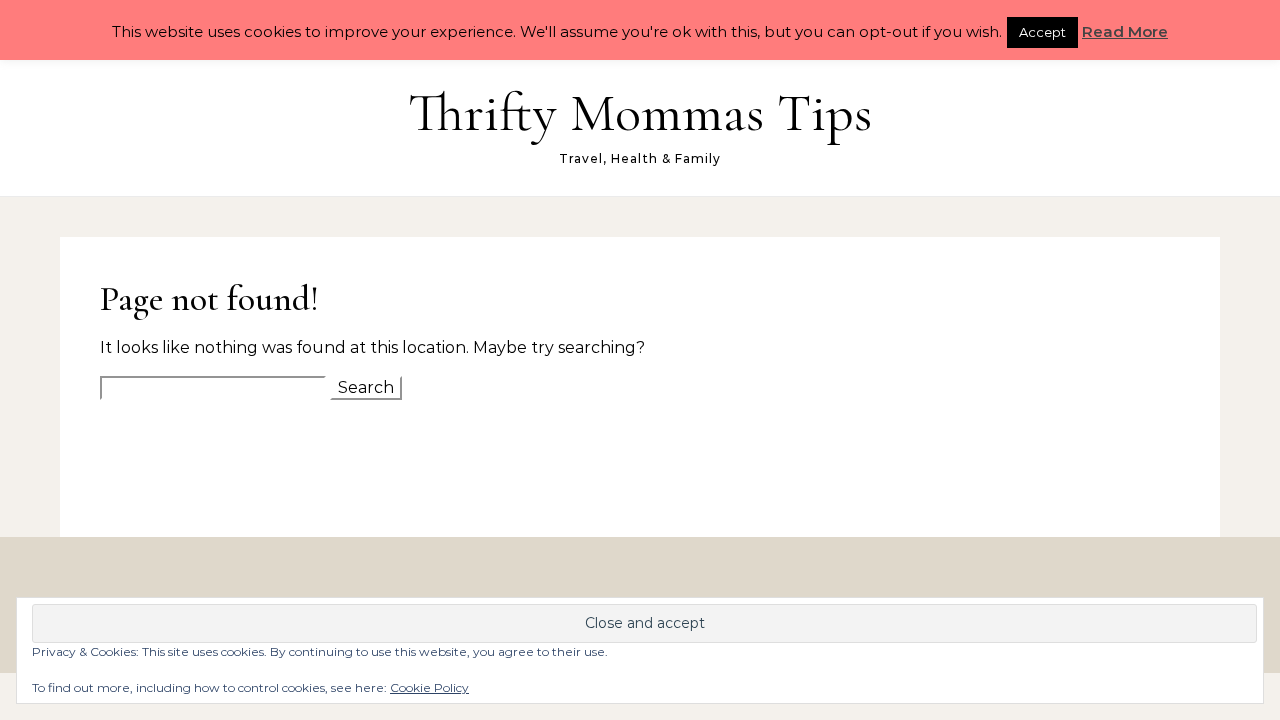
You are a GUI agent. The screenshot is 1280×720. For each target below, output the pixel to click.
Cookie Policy (429, 687)
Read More (1125, 31)
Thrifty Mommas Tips (640, 112)
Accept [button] (1042, 32)
